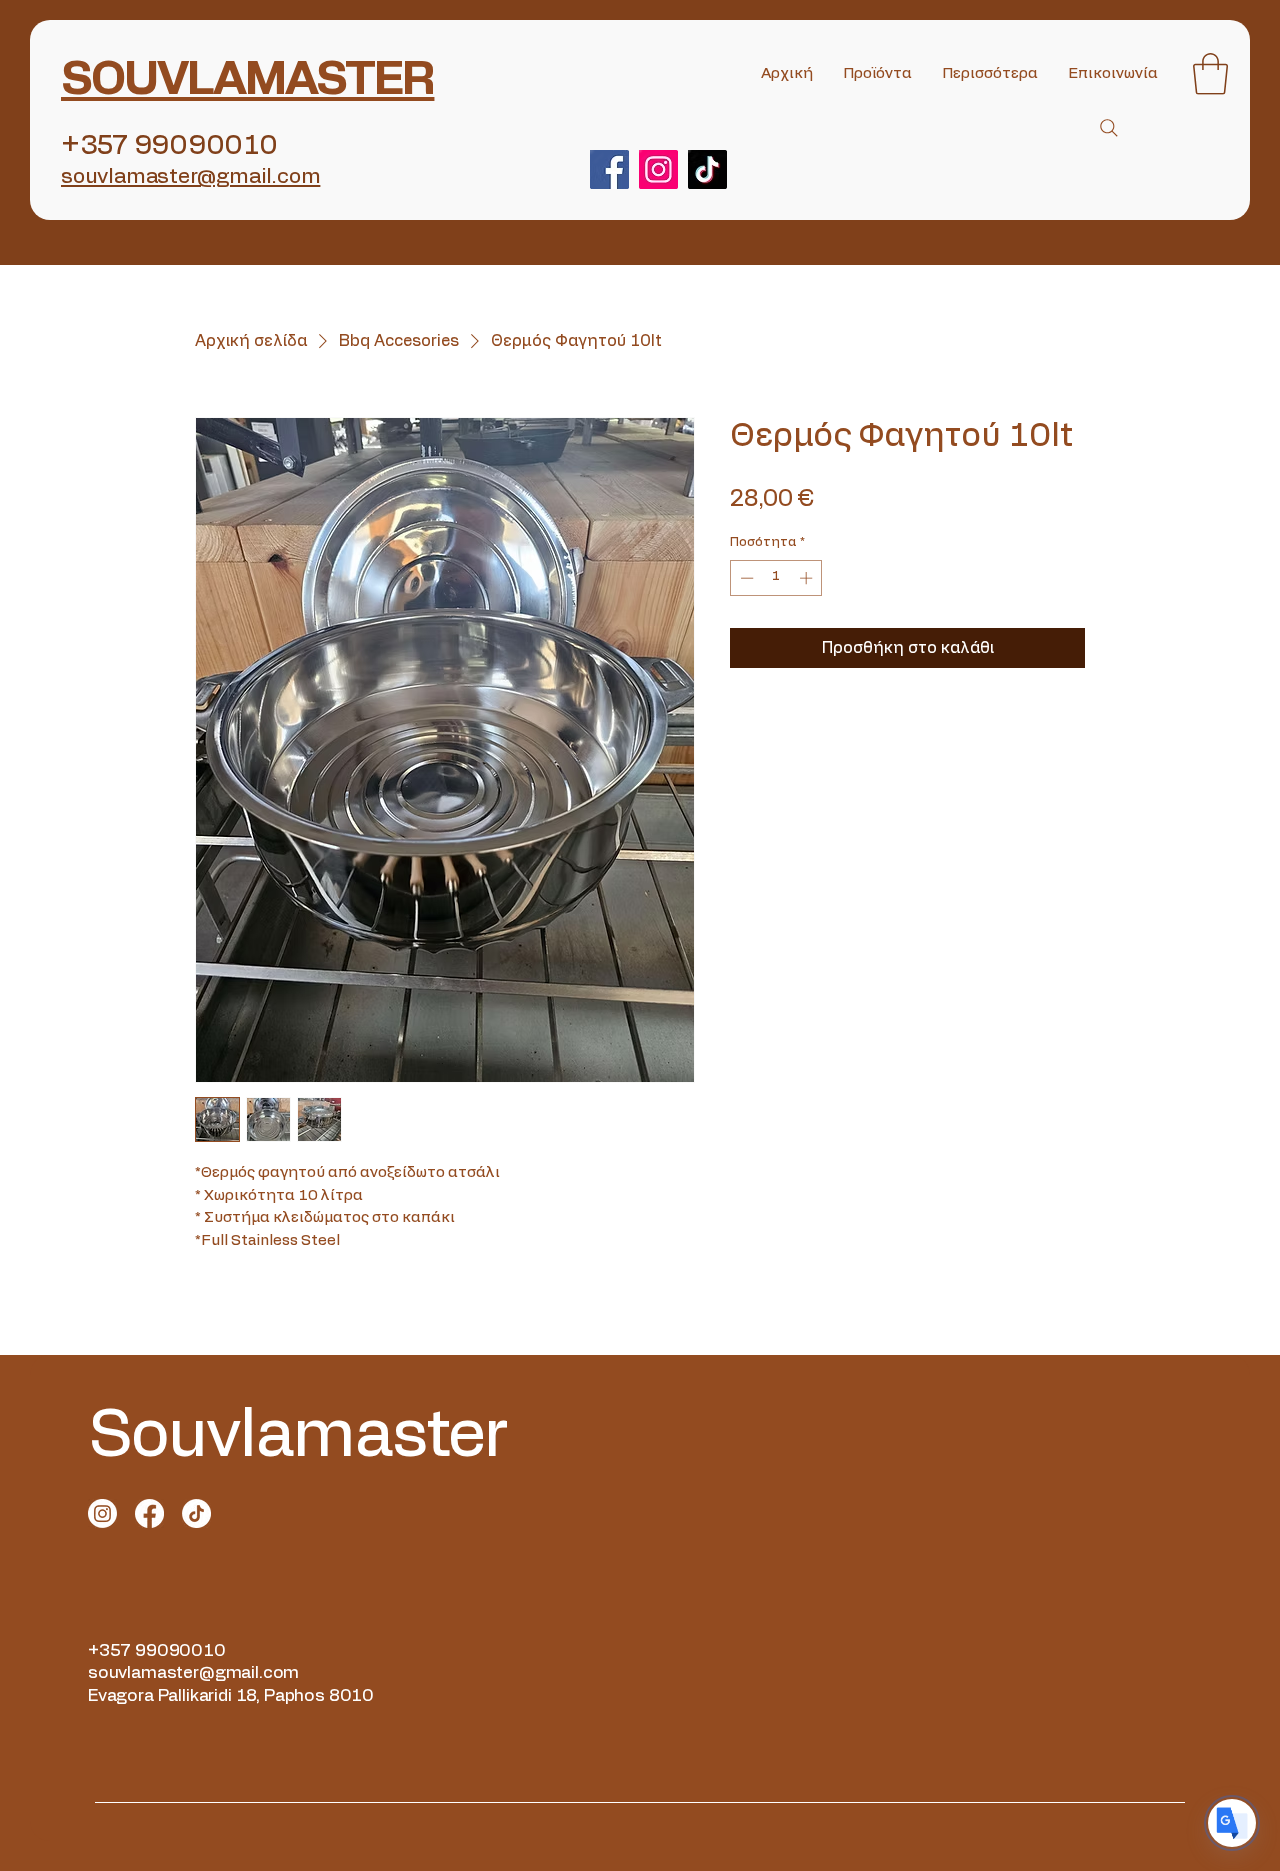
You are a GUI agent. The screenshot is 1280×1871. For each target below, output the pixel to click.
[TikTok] (707, 169)
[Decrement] (745, 578)
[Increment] (808, 578)
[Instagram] (658, 169)
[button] (1210, 74)
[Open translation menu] (1232, 1823)
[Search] (1109, 128)
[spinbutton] (776, 578)
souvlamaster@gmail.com (193, 1672)
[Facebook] (609, 169)
